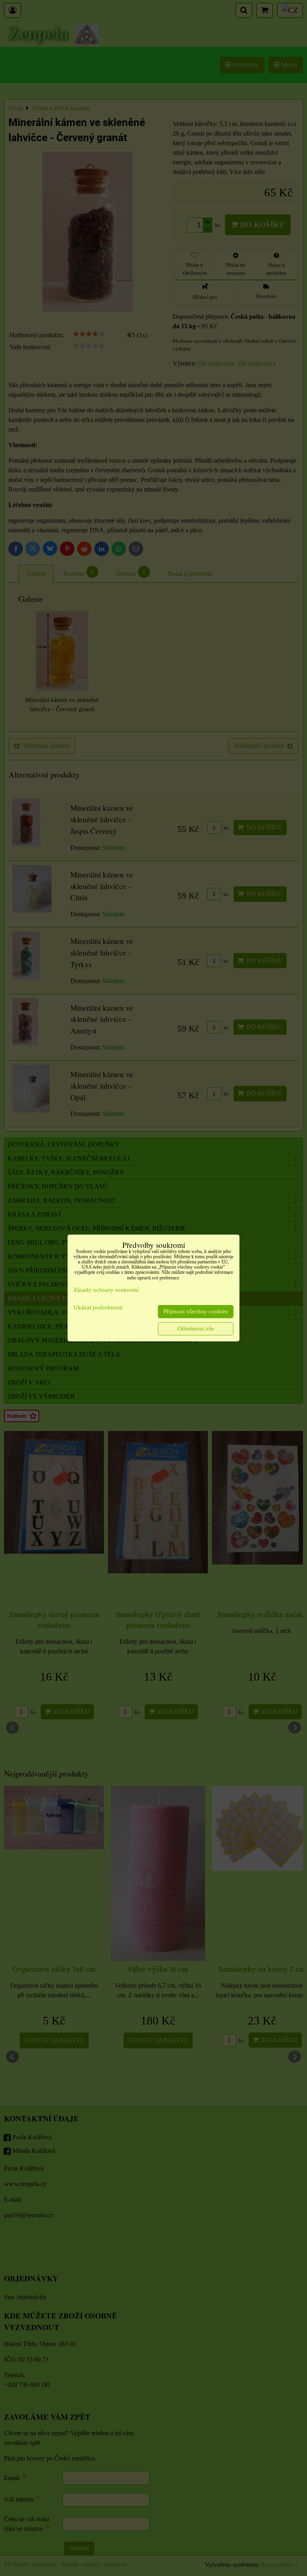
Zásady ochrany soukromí (106, 1290)
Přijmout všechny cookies (196, 1311)
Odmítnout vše (196, 1329)
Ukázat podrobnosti (98, 1307)
